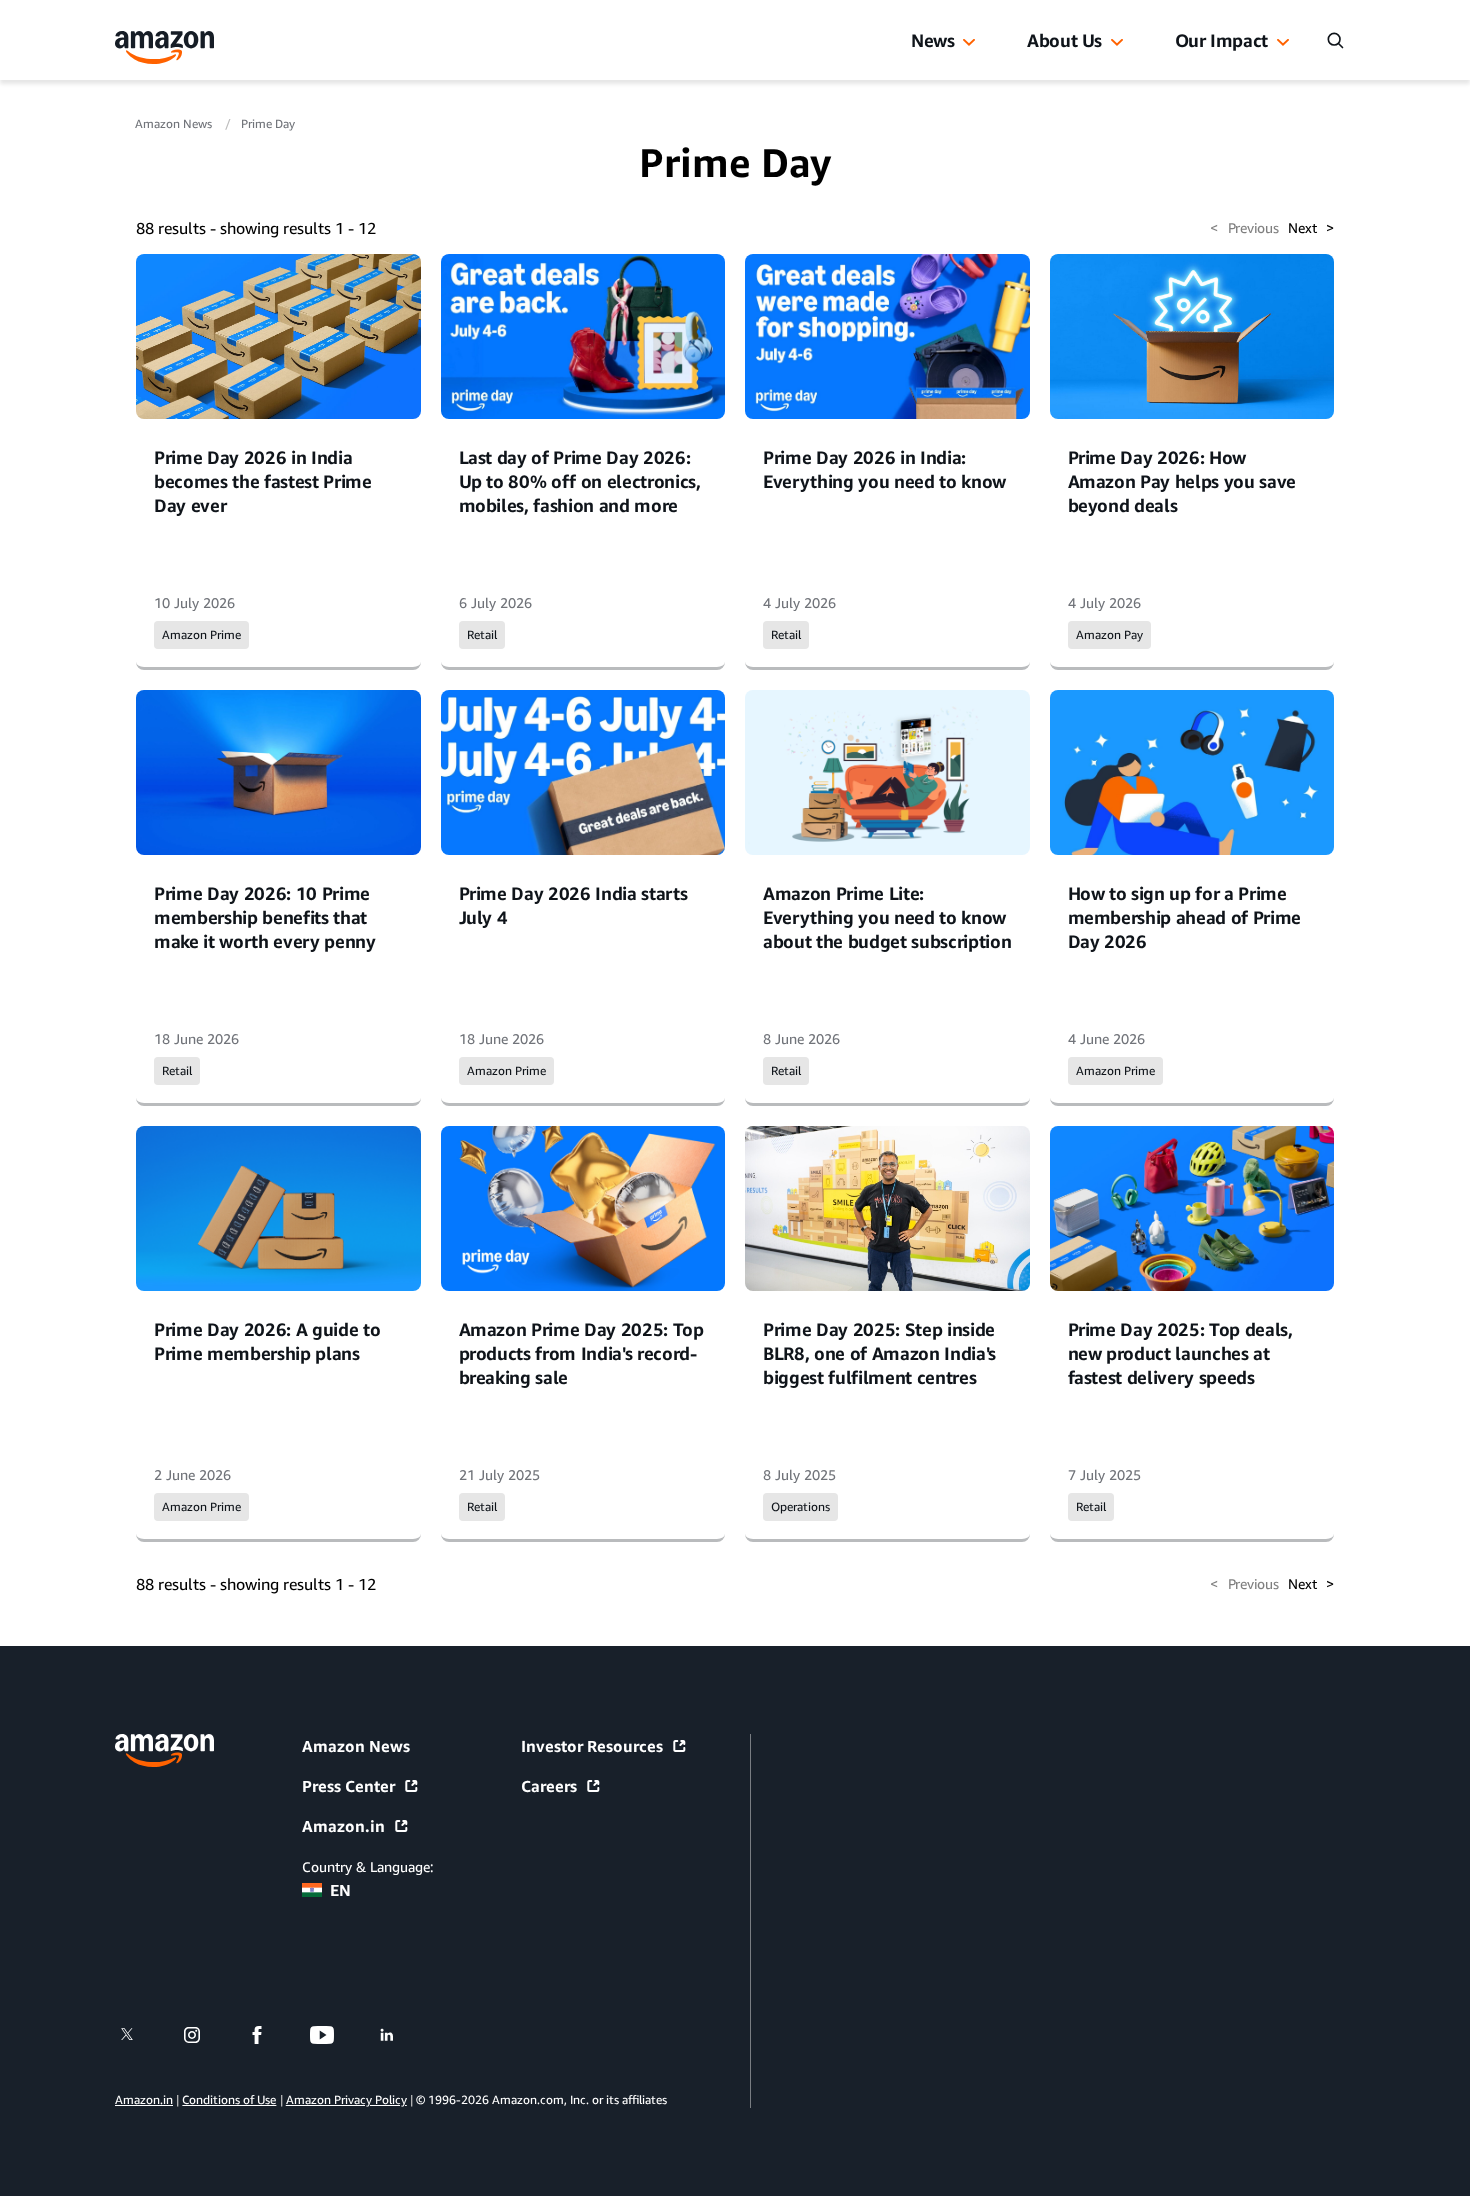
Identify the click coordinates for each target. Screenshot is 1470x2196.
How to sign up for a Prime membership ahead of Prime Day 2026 (1185, 917)
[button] (969, 43)
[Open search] (1335, 40)
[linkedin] (399, 2035)
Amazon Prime (201, 634)
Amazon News (175, 123)
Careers (549, 1786)
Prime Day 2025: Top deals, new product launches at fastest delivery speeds (1180, 1353)
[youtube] (334, 2035)
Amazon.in (343, 1826)
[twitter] (139, 2035)
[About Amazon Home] (164, 1750)
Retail (482, 634)
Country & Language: (367, 1866)
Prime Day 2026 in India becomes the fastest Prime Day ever (263, 481)
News (933, 40)
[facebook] (269, 2035)
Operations (800, 1506)
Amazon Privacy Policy (346, 2099)
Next (1311, 227)
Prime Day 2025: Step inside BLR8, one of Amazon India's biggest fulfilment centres (879, 1353)
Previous (1244, 227)
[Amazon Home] (165, 47)
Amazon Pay (1109, 634)
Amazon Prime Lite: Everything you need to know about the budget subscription (887, 917)
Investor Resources (592, 1746)
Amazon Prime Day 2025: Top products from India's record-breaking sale (581, 1353)
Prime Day (268, 123)
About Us (1064, 40)
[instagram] (204, 2035)
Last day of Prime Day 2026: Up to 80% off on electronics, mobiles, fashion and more (580, 481)
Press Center (348, 1786)
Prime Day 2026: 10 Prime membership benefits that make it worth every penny (265, 917)
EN (340, 1890)
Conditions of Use (229, 2099)
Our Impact (1221, 40)
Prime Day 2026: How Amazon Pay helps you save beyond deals (1182, 481)
